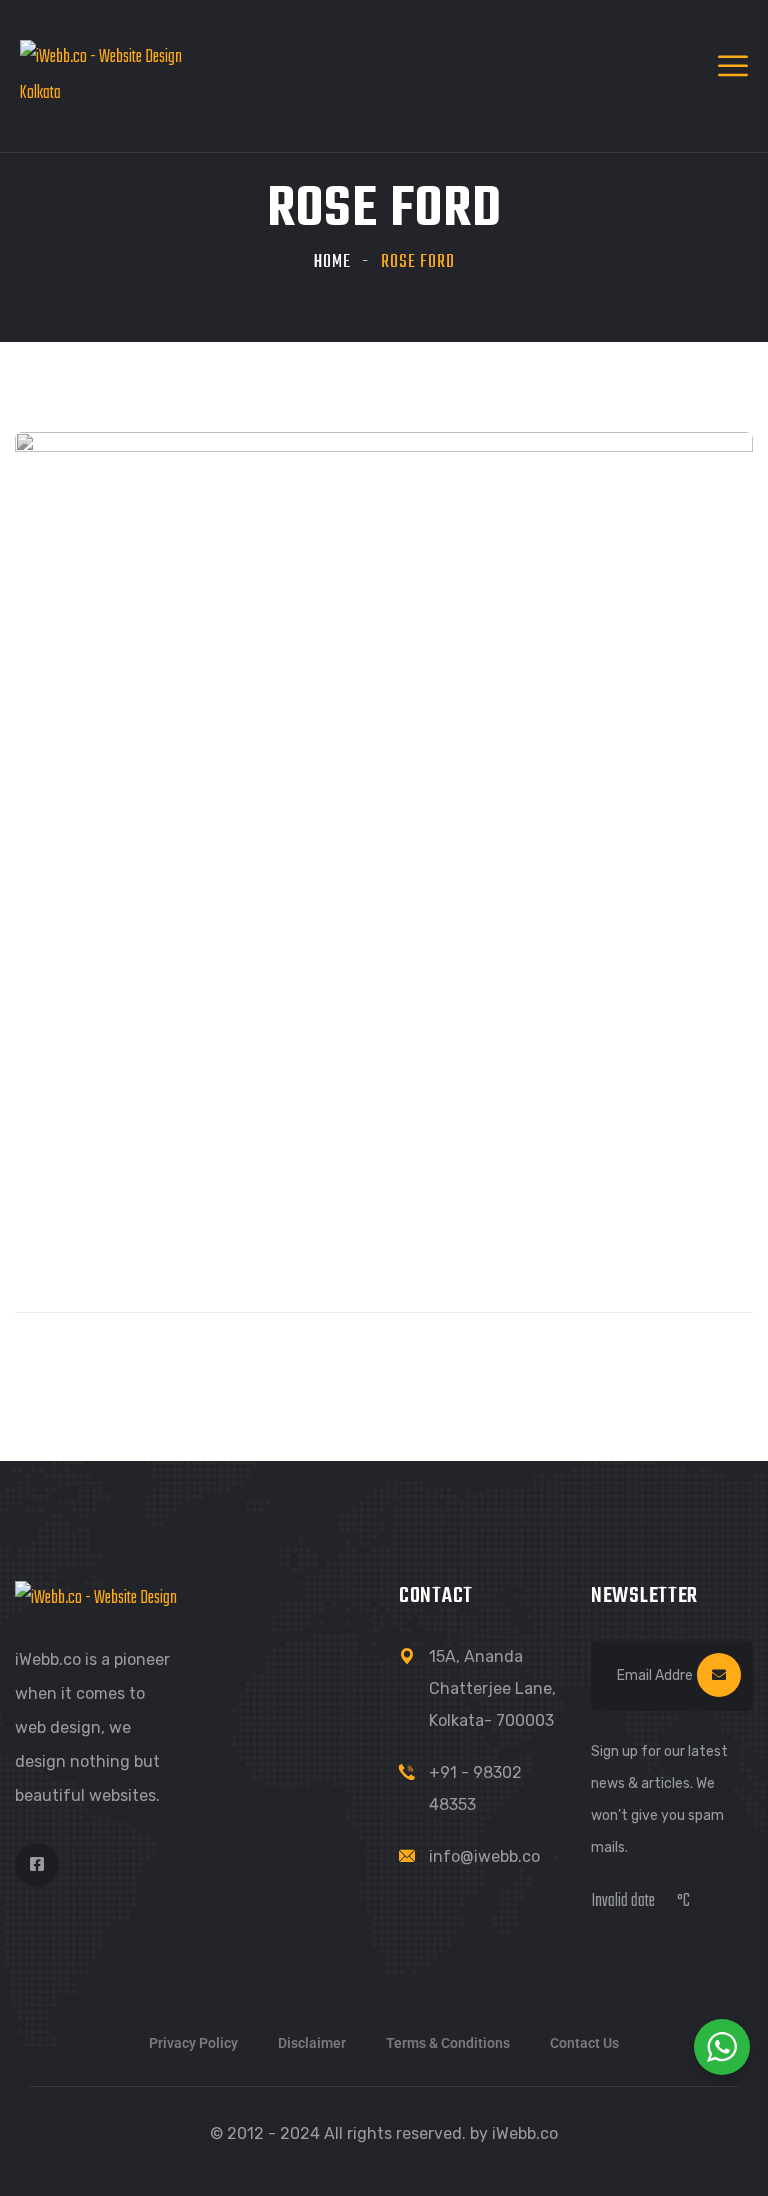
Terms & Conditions (448, 2043)
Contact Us (584, 2043)
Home (332, 262)
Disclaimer (312, 2043)
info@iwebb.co (484, 1856)
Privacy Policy (193, 2043)
